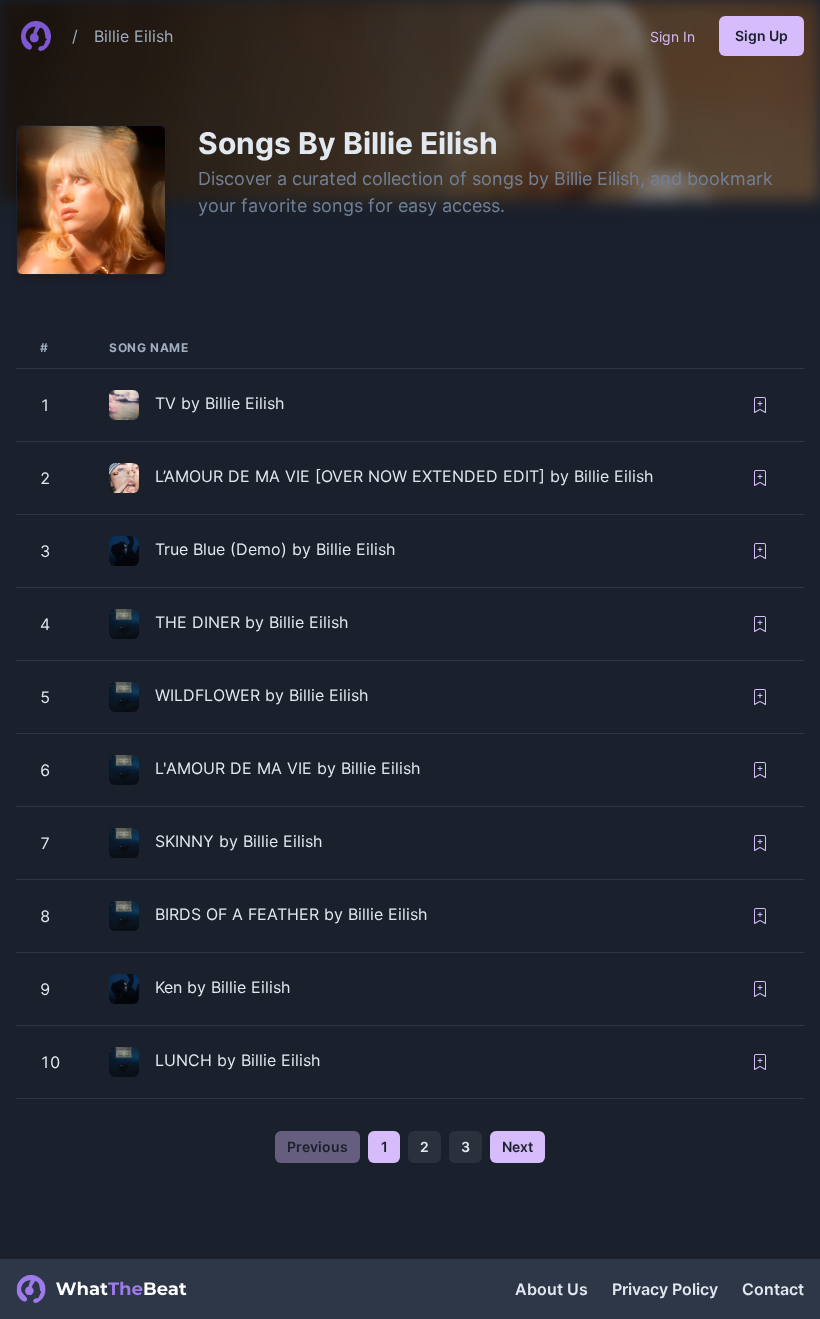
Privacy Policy (665, 1289)
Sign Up (761, 35)
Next (517, 1146)
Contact (773, 1289)
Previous (317, 1146)
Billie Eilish (133, 36)
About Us (551, 1289)
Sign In (672, 36)
